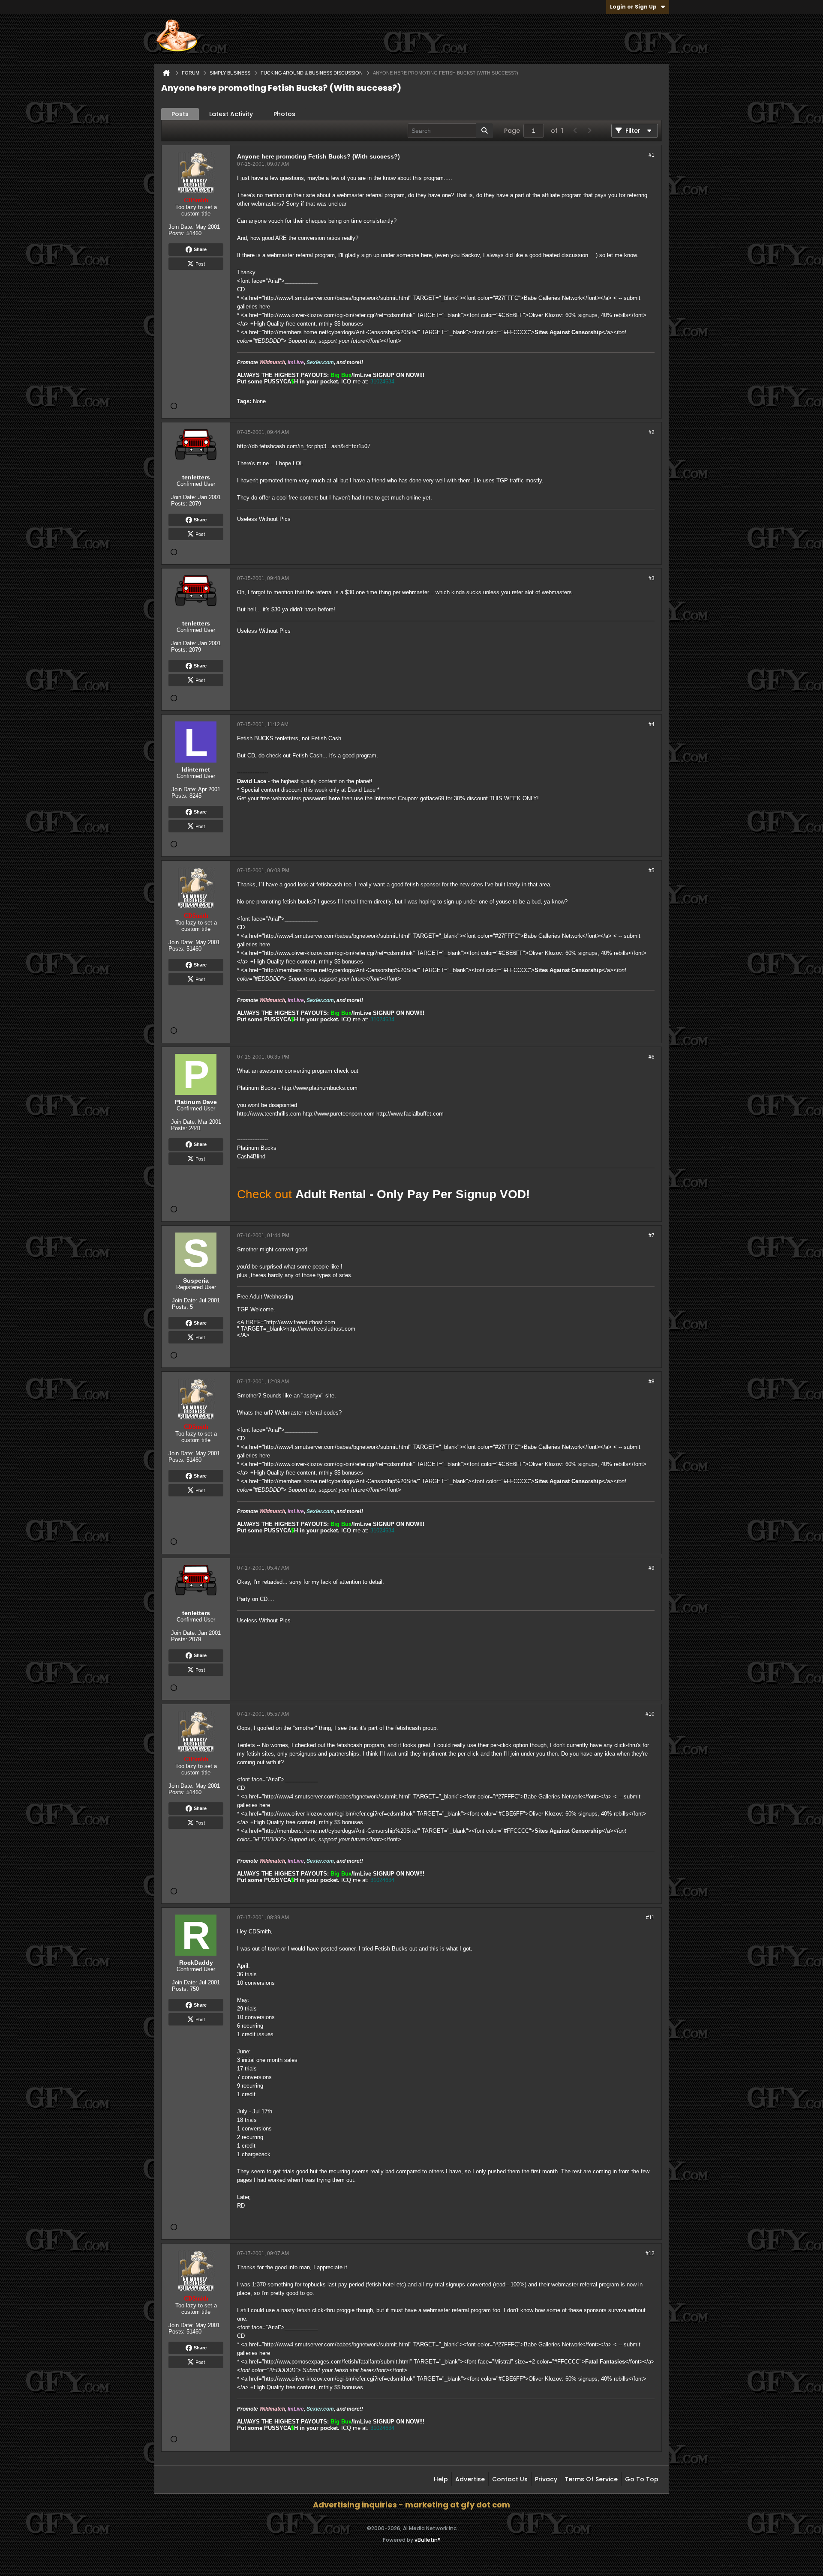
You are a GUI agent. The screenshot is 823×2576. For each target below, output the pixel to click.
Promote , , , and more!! (300, 362)
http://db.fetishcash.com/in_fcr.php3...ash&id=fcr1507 (304, 446)
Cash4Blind (251, 1156)
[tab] (180, 114)
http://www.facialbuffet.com (410, 1114)
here (334, 798)
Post (200, 263)
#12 (650, 2253)
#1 (652, 155)
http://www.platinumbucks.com (320, 1088)
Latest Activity (231, 114)
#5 (652, 871)
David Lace (252, 781)
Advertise (470, 2479)
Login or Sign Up (633, 7)
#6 (652, 1057)
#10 (650, 1714)
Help (441, 2479)
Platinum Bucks (257, 1148)
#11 (650, 1918)
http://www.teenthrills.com (269, 1114)
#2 (652, 432)
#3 (652, 578)
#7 (652, 1236)
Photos (284, 114)
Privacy (546, 2479)
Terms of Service (591, 2479)
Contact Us (510, 2479)
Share (200, 249)
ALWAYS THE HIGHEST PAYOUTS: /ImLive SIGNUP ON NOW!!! (331, 375)
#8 (652, 1382)
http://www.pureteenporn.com (339, 1114)
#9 (652, 1568)
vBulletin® (428, 2540)
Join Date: (181, 227)
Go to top (642, 2479)
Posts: (177, 233)
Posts (180, 114)
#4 (652, 724)
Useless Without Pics (264, 519)
